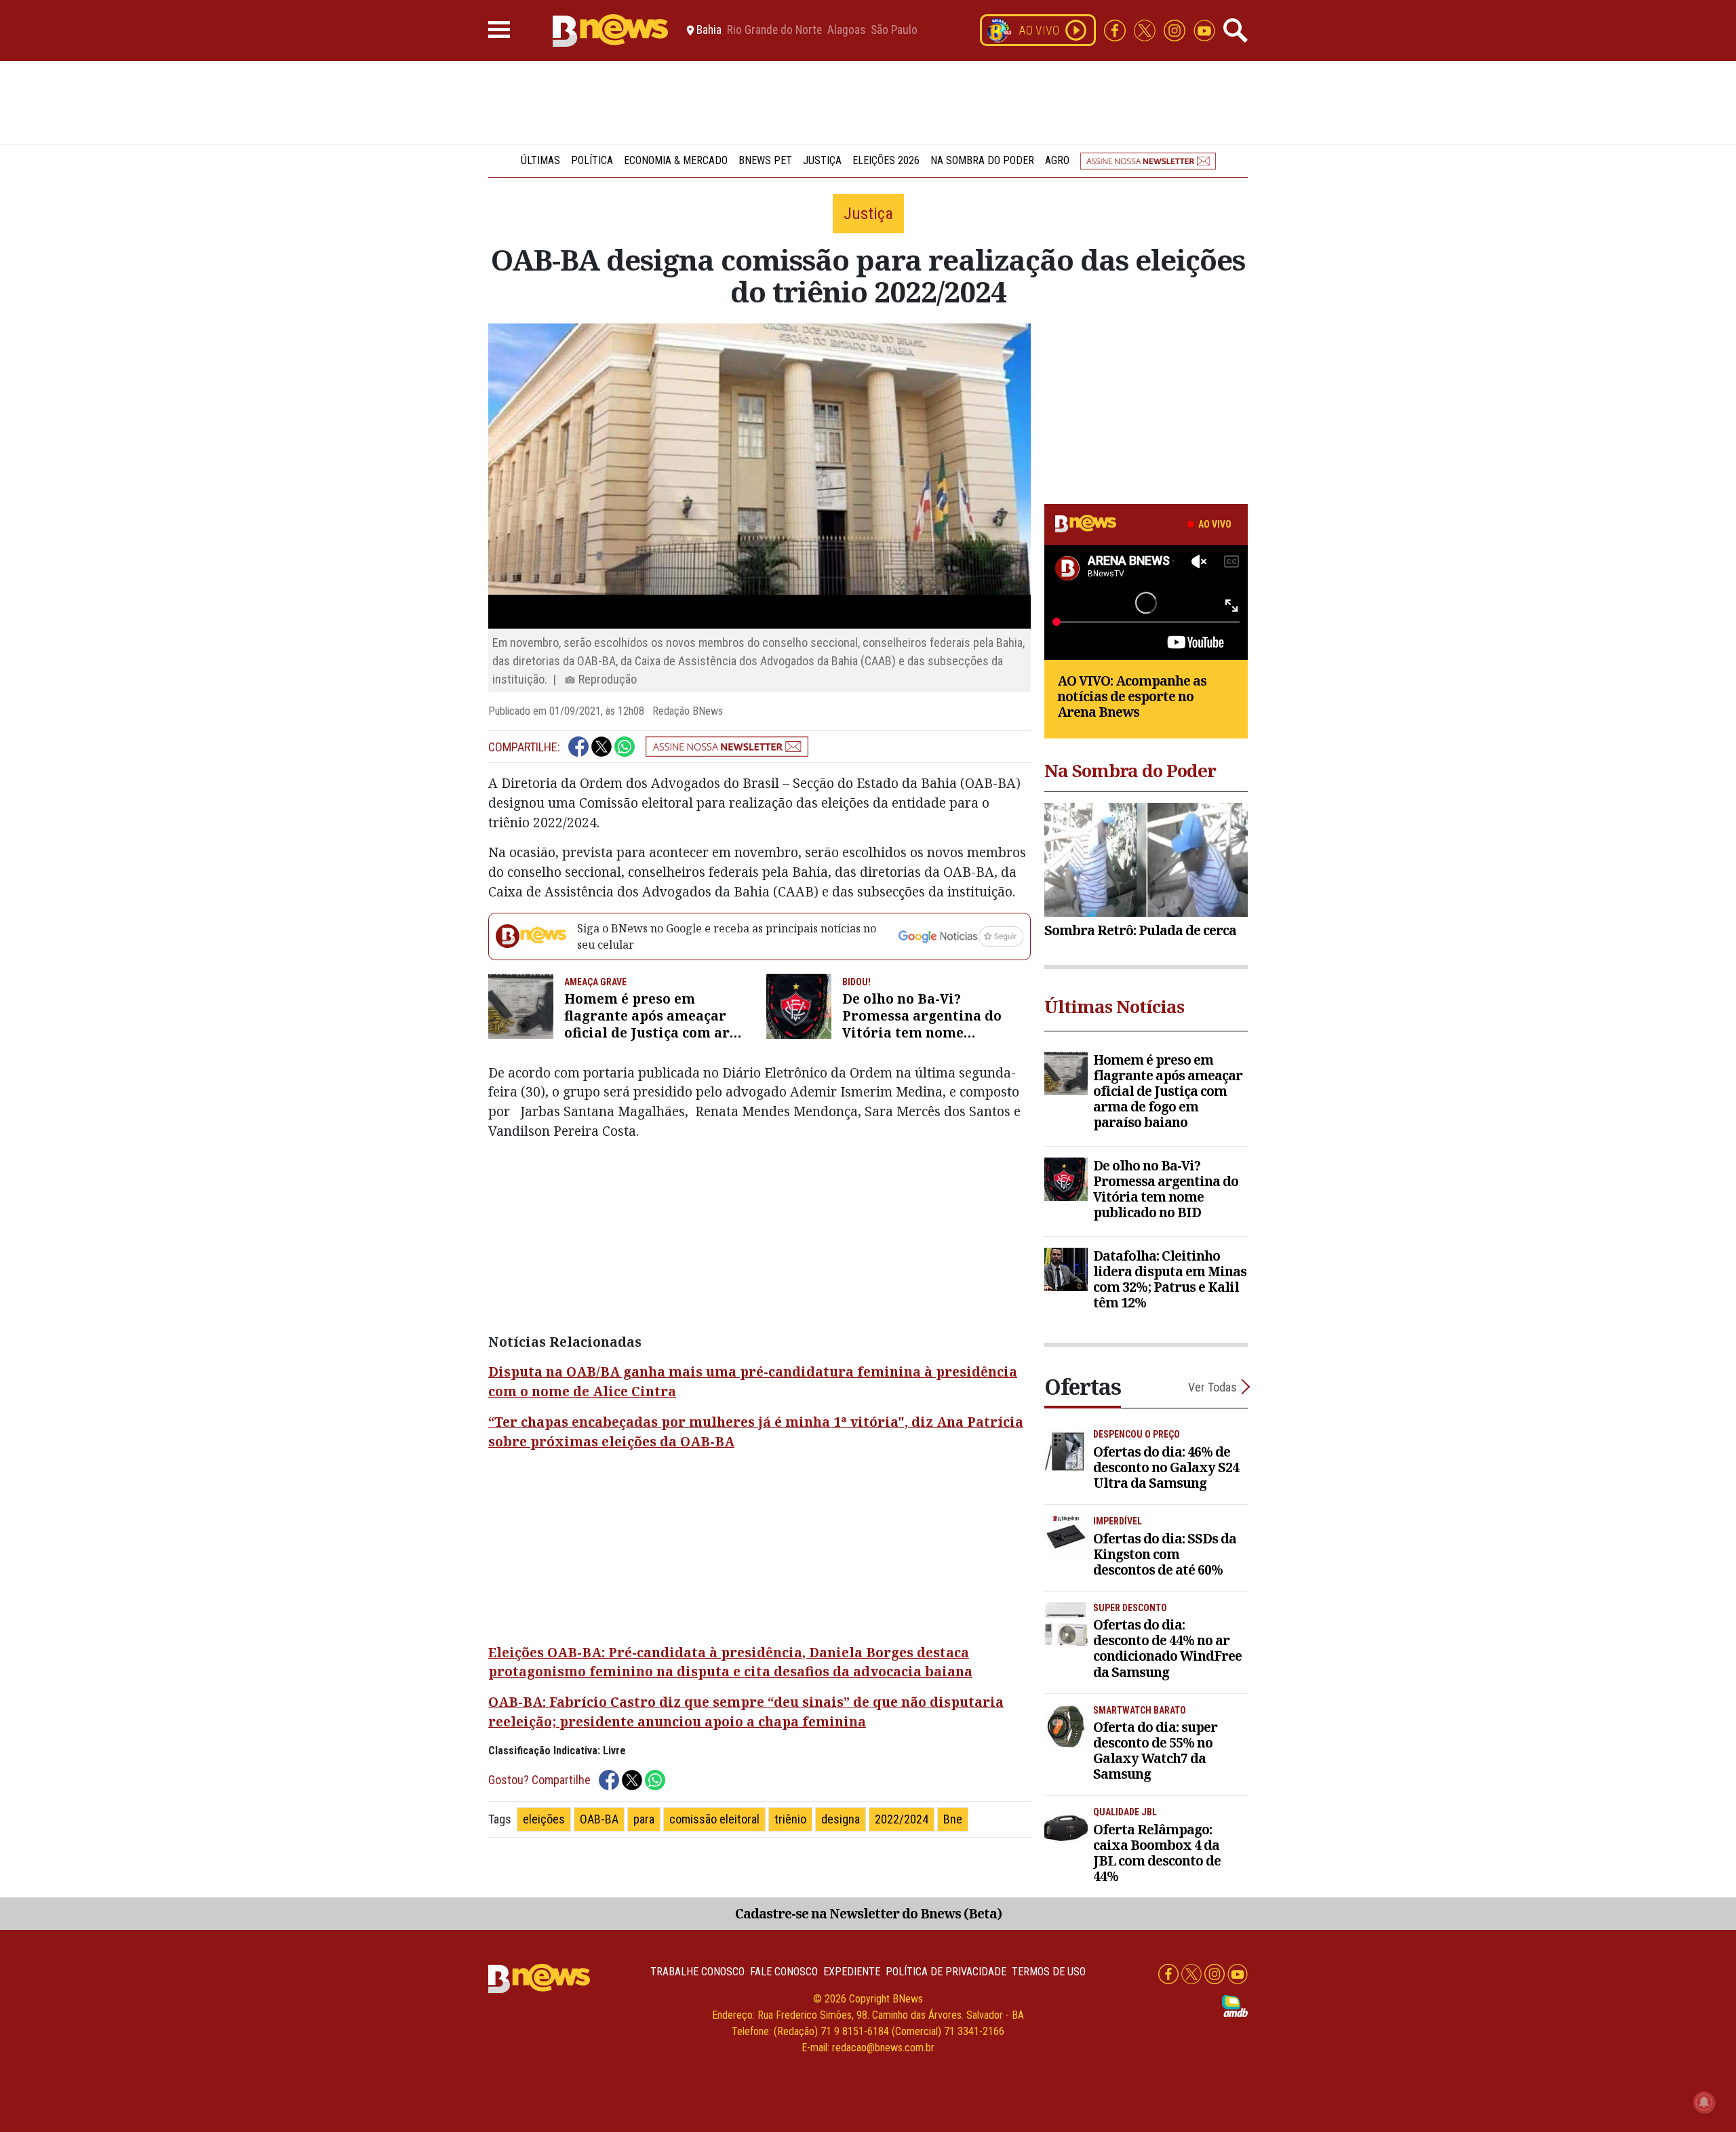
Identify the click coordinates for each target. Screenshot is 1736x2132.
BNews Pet (765, 160)
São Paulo (894, 31)
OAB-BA (599, 1819)
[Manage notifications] (1704, 2102)
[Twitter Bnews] (1146, 29)
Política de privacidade (946, 1972)
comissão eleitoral (714, 1819)
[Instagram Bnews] (1176, 29)
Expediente (852, 1972)
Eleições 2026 (886, 160)
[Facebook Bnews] (1116, 29)
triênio (790, 1819)
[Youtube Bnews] (1204, 29)
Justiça (822, 160)
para (644, 1819)
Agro (1057, 160)
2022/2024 (902, 1819)
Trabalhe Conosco (697, 1972)
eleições (544, 1819)
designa (841, 1819)
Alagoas (846, 31)
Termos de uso (1049, 1972)
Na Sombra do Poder (982, 160)
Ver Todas (1212, 1387)
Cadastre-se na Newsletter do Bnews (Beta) (868, 1913)
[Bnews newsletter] (1148, 160)
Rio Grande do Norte (774, 31)
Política (592, 160)
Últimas (540, 160)
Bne (953, 1819)
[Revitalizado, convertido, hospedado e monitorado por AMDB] (1235, 2005)
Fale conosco (784, 1972)
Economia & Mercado (676, 160)
